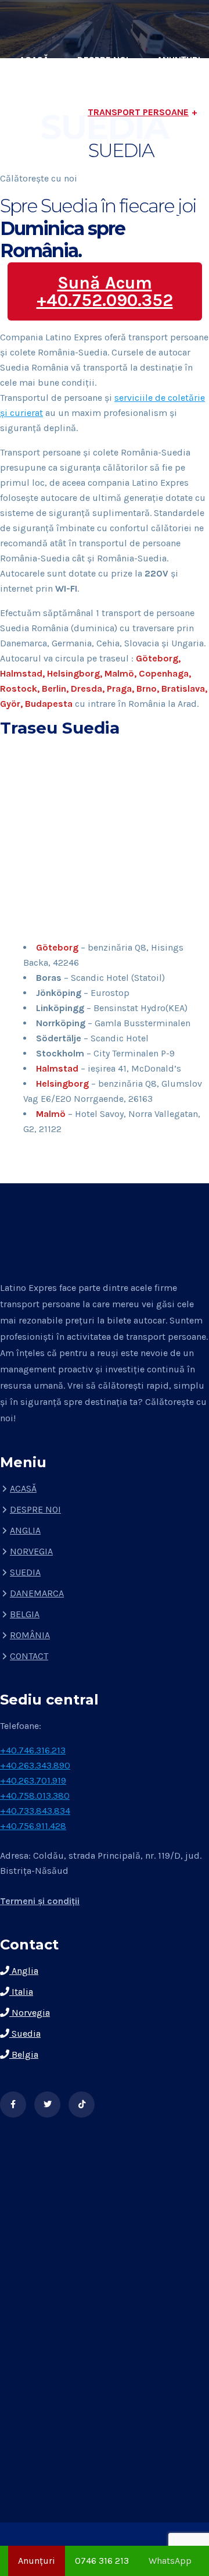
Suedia (25, 2034)
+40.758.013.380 (35, 1796)
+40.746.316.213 (33, 1750)
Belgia (24, 2054)
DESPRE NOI (103, 60)
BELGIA (25, 1614)
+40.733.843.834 (35, 1811)
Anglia (24, 1971)
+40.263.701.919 (33, 1780)
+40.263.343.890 (35, 1765)
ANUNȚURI (179, 60)
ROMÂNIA (30, 1635)
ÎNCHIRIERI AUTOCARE (153, 164)
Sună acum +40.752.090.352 (105, 291)
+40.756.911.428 (33, 1826)
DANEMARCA (37, 1593)
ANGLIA (25, 1530)
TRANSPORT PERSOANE (138, 112)
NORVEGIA (31, 1551)
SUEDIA (25, 1572)
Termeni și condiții (40, 1901)
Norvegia (30, 2013)
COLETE (61, 164)
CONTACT (179, 217)
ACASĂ (34, 60)
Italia (21, 1992)
